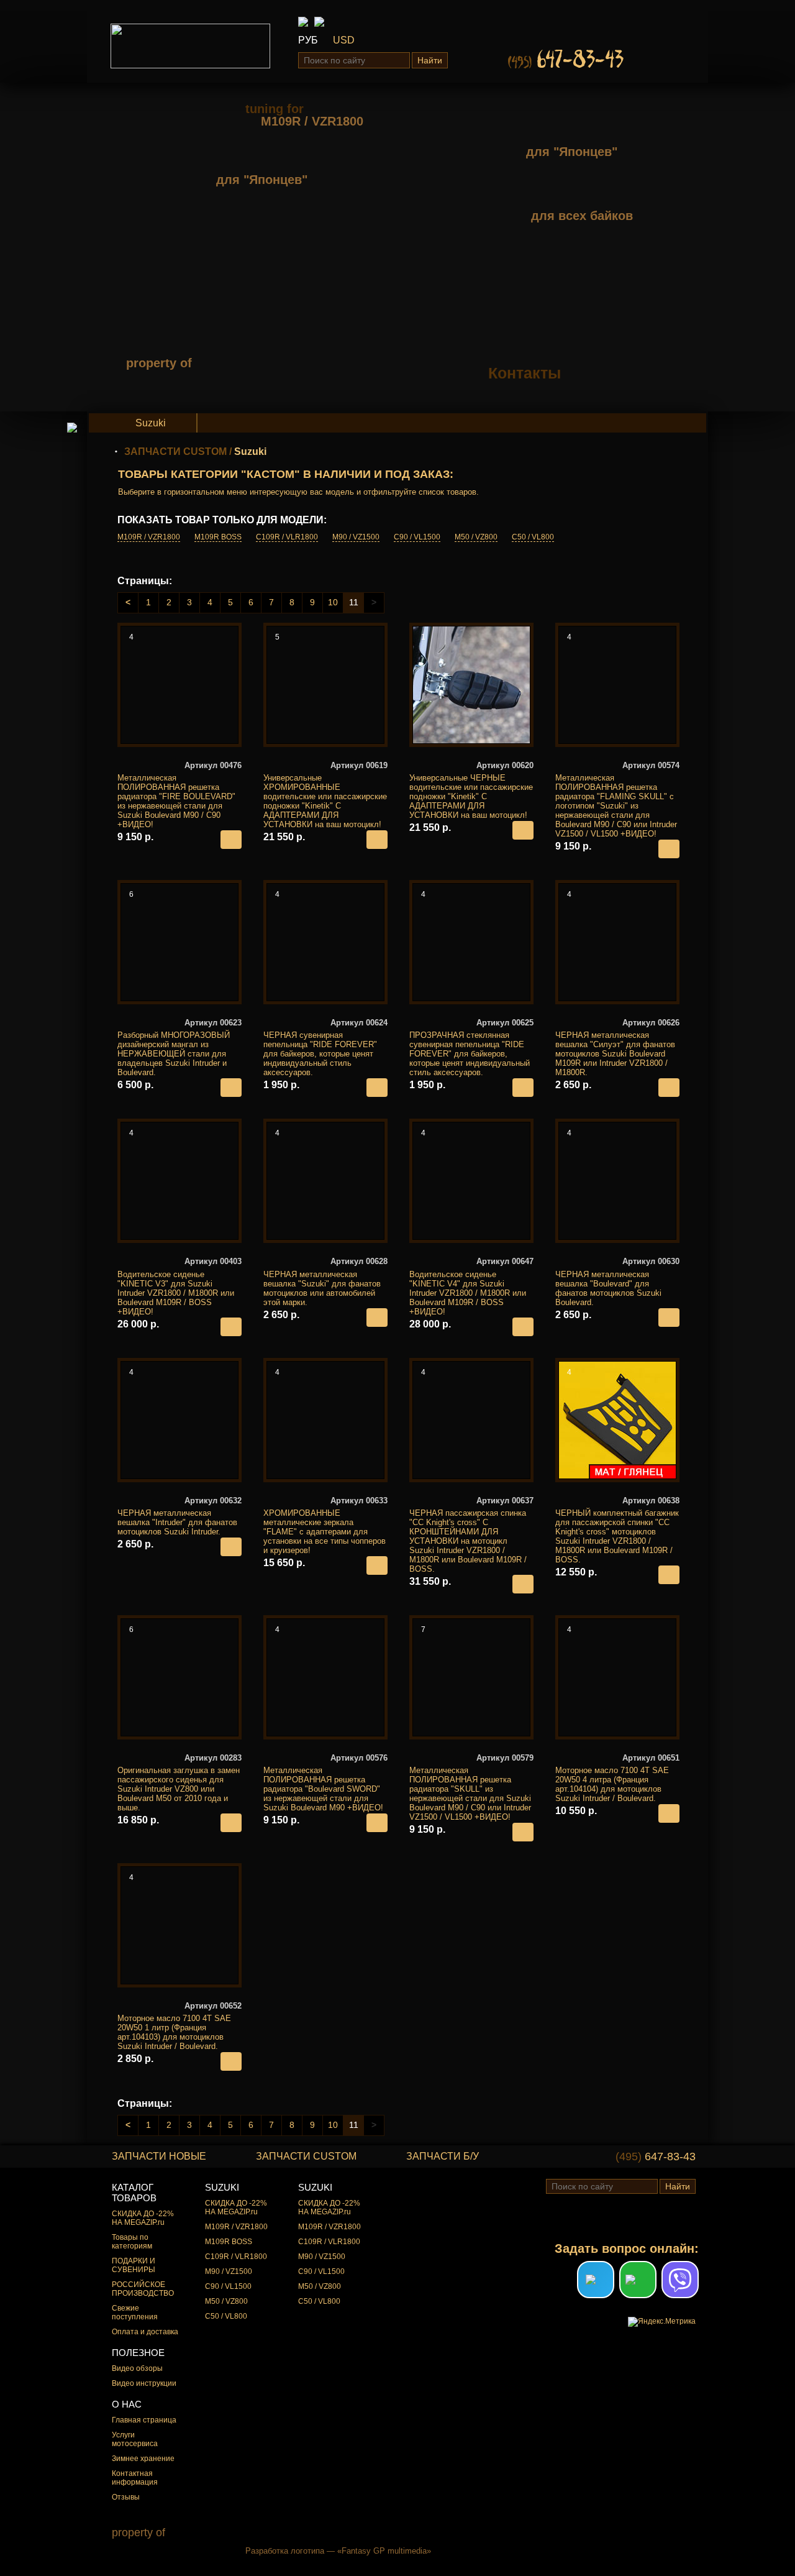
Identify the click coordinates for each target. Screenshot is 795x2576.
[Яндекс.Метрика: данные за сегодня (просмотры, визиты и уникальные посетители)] (662, 2322)
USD (344, 40)
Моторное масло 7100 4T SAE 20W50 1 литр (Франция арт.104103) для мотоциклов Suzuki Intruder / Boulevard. (179, 2026)
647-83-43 (656, 2157)
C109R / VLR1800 (287, 537)
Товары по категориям (132, 2242)
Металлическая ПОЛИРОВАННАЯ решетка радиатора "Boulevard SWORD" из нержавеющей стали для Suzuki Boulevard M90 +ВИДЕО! (325, 1783)
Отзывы (126, 2497)
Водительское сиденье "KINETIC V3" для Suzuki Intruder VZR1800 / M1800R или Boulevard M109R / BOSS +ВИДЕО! (179, 1286)
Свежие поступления (135, 2312)
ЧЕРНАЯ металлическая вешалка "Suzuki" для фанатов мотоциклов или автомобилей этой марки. (325, 1281)
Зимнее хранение (143, 2459)
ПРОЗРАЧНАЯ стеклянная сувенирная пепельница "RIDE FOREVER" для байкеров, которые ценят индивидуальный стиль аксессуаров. (471, 1047)
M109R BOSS (218, 537)
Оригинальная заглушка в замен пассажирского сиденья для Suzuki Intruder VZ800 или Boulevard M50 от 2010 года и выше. (179, 1783)
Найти (430, 60)
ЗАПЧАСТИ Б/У (443, 2156)
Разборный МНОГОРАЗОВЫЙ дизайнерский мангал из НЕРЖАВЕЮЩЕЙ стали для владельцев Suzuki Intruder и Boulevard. (179, 1047)
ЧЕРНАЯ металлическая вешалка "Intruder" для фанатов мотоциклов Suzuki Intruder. (179, 1516)
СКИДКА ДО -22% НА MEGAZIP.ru (143, 2218)
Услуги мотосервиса (135, 2439)
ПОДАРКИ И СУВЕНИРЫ (134, 2265)
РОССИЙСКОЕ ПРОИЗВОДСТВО (143, 2289)
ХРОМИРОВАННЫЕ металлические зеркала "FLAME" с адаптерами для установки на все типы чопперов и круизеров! (325, 1525)
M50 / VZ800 (476, 537)
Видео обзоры (137, 2368)
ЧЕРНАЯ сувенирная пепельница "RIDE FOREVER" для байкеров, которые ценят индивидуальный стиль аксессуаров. (325, 1047)
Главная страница (144, 2420)
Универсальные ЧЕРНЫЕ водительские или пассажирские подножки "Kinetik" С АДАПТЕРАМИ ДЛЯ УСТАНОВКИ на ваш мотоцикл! (471, 790)
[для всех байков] (561, 195)
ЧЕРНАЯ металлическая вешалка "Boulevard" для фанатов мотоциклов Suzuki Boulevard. (617, 1281)
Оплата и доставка (145, 2332)
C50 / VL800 (533, 537)
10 (333, 602)
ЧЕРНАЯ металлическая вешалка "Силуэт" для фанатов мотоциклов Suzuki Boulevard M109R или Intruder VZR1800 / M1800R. (617, 1047)
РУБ (308, 40)
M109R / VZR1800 (149, 537)
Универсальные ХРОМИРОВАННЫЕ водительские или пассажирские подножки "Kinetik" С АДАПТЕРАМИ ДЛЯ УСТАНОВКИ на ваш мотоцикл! (325, 795)
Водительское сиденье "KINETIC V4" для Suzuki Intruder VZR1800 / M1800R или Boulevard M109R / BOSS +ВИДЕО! (471, 1286)
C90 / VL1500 (417, 537)
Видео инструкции (144, 2383)
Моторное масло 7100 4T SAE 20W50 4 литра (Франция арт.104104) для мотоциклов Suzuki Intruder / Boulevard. (617, 1778)
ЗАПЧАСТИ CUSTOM (175, 451)
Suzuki (151, 423)
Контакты (525, 373)
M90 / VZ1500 (356, 537)
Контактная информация (135, 2478)
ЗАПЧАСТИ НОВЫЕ (159, 2156)
